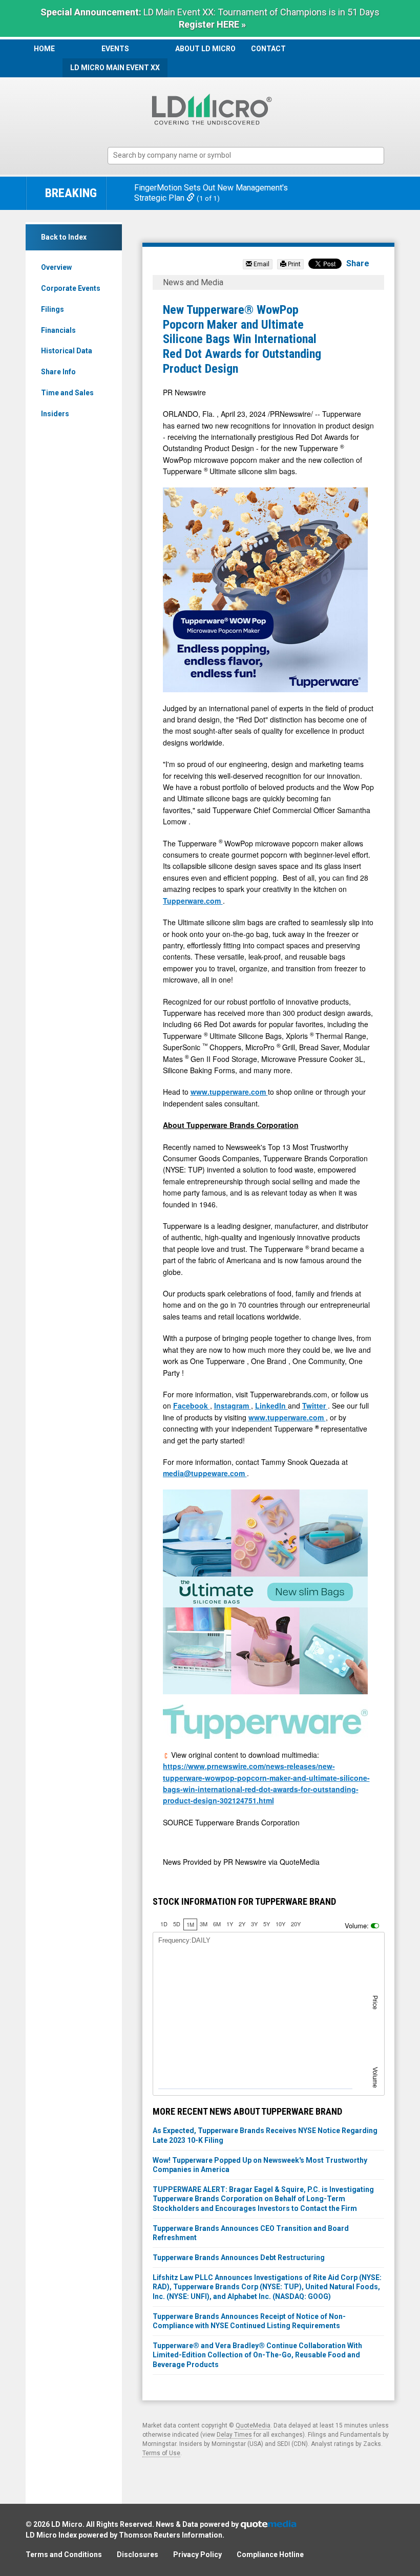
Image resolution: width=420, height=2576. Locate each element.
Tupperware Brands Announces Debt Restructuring (239, 2258)
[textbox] (251, 155)
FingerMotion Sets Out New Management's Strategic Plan (211, 193)
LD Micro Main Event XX (115, 68)
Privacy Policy (197, 2554)
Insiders (55, 414)
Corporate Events (71, 288)
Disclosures (138, 2554)
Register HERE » (212, 24)
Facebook (192, 1406)
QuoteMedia (253, 2425)
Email (261, 264)
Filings (52, 309)
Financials (58, 330)
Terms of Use (161, 2453)
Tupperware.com (193, 901)
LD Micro (67, 2524)
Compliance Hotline (270, 2554)
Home (44, 49)
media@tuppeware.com (205, 1473)
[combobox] (246, 156)
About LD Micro (205, 49)
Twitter (315, 1406)
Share (358, 263)
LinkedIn (271, 1406)
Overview (56, 267)
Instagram (233, 1406)
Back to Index (64, 237)
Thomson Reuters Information (171, 2535)
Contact (268, 49)
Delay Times (234, 2435)
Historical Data (67, 351)
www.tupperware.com (229, 1092)
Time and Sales (67, 393)
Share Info (58, 372)
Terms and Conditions (64, 2554)
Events (115, 49)
